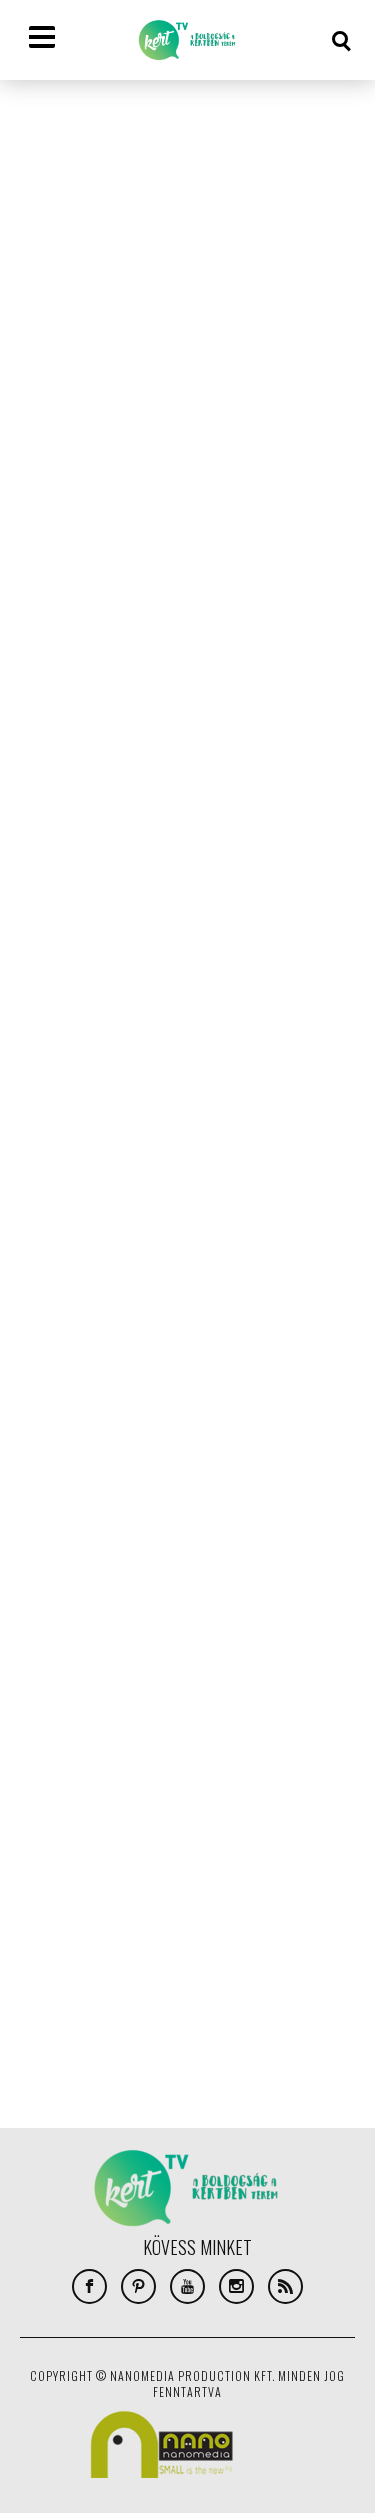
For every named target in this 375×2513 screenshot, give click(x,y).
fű (209, 1558)
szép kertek (150, 1738)
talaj (272, 1738)
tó (272, 1768)
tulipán (226, 1768)
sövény (221, 1738)
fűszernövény (272, 1558)
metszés (205, 1648)
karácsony (193, 1588)
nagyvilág (53, 1678)
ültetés (112, 1828)
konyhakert (231, 1618)
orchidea (123, 1678)
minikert (270, 1648)
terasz (168, 1768)
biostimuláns (119, 1528)
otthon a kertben (215, 1678)
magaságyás (59, 1648)
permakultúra (148, 1708)
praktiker (232, 1708)
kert (253, 1588)
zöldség (177, 1798)
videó (122, 1798)
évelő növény (301, 1798)
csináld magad (268, 1528)
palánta (303, 1678)
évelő (232, 1798)
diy (88, 1558)
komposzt (54, 1618)
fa (120, 1558)
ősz (161, 1828)
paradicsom (58, 1708)
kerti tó (306, 1588)
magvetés (137, 1648)
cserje (192, 1528)
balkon (45, 1528)
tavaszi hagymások (78, 1768)
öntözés (49, 1828)
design (44, 1558)
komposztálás (141, 1618)
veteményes (58, 1798)
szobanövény (63, 1738)
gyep (39, 1588)
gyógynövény (107, 1588)
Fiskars (164, 1558)
